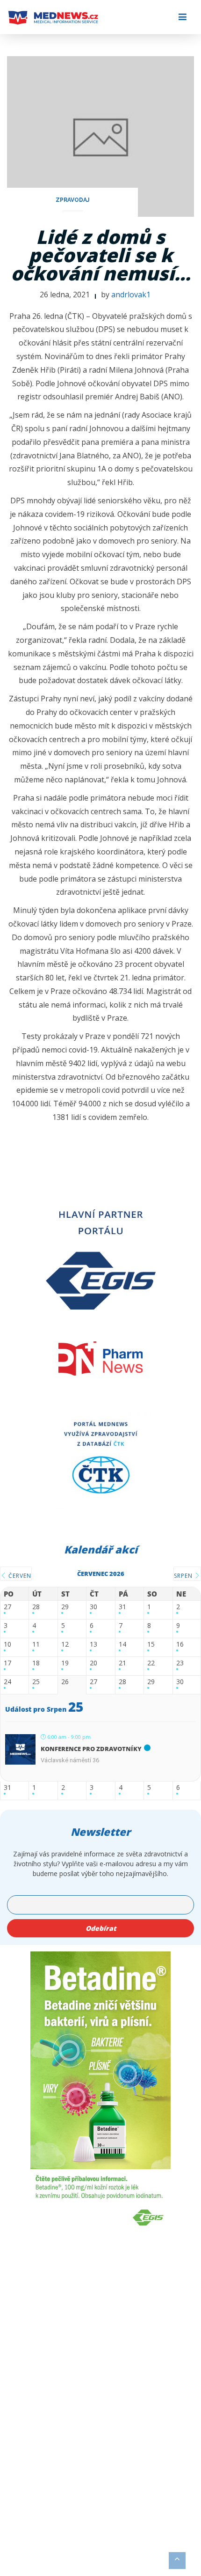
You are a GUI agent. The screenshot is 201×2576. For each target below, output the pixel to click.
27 (7, 1607)
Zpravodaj (72, 200)
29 (65, 1607)
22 (151, 1663)
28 (36, 1607)
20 (93, 1663)
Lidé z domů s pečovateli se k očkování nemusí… (101, 255)
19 (65, 1663)
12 (65, 1645)
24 (7, 1682)
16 (180, 1645)
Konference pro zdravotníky (91, 1749)
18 (36, 1663)
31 (122, 1607)
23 (180, 1663)
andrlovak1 (131, 294)
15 (151, 1645)
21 (122, 1663)
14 (122, 1645)
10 (7, 1645)
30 (93, 1607)
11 (36, 1645)
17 (7, 1663)
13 (93, 1645)
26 (65, 1682)
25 (36, 1682)
